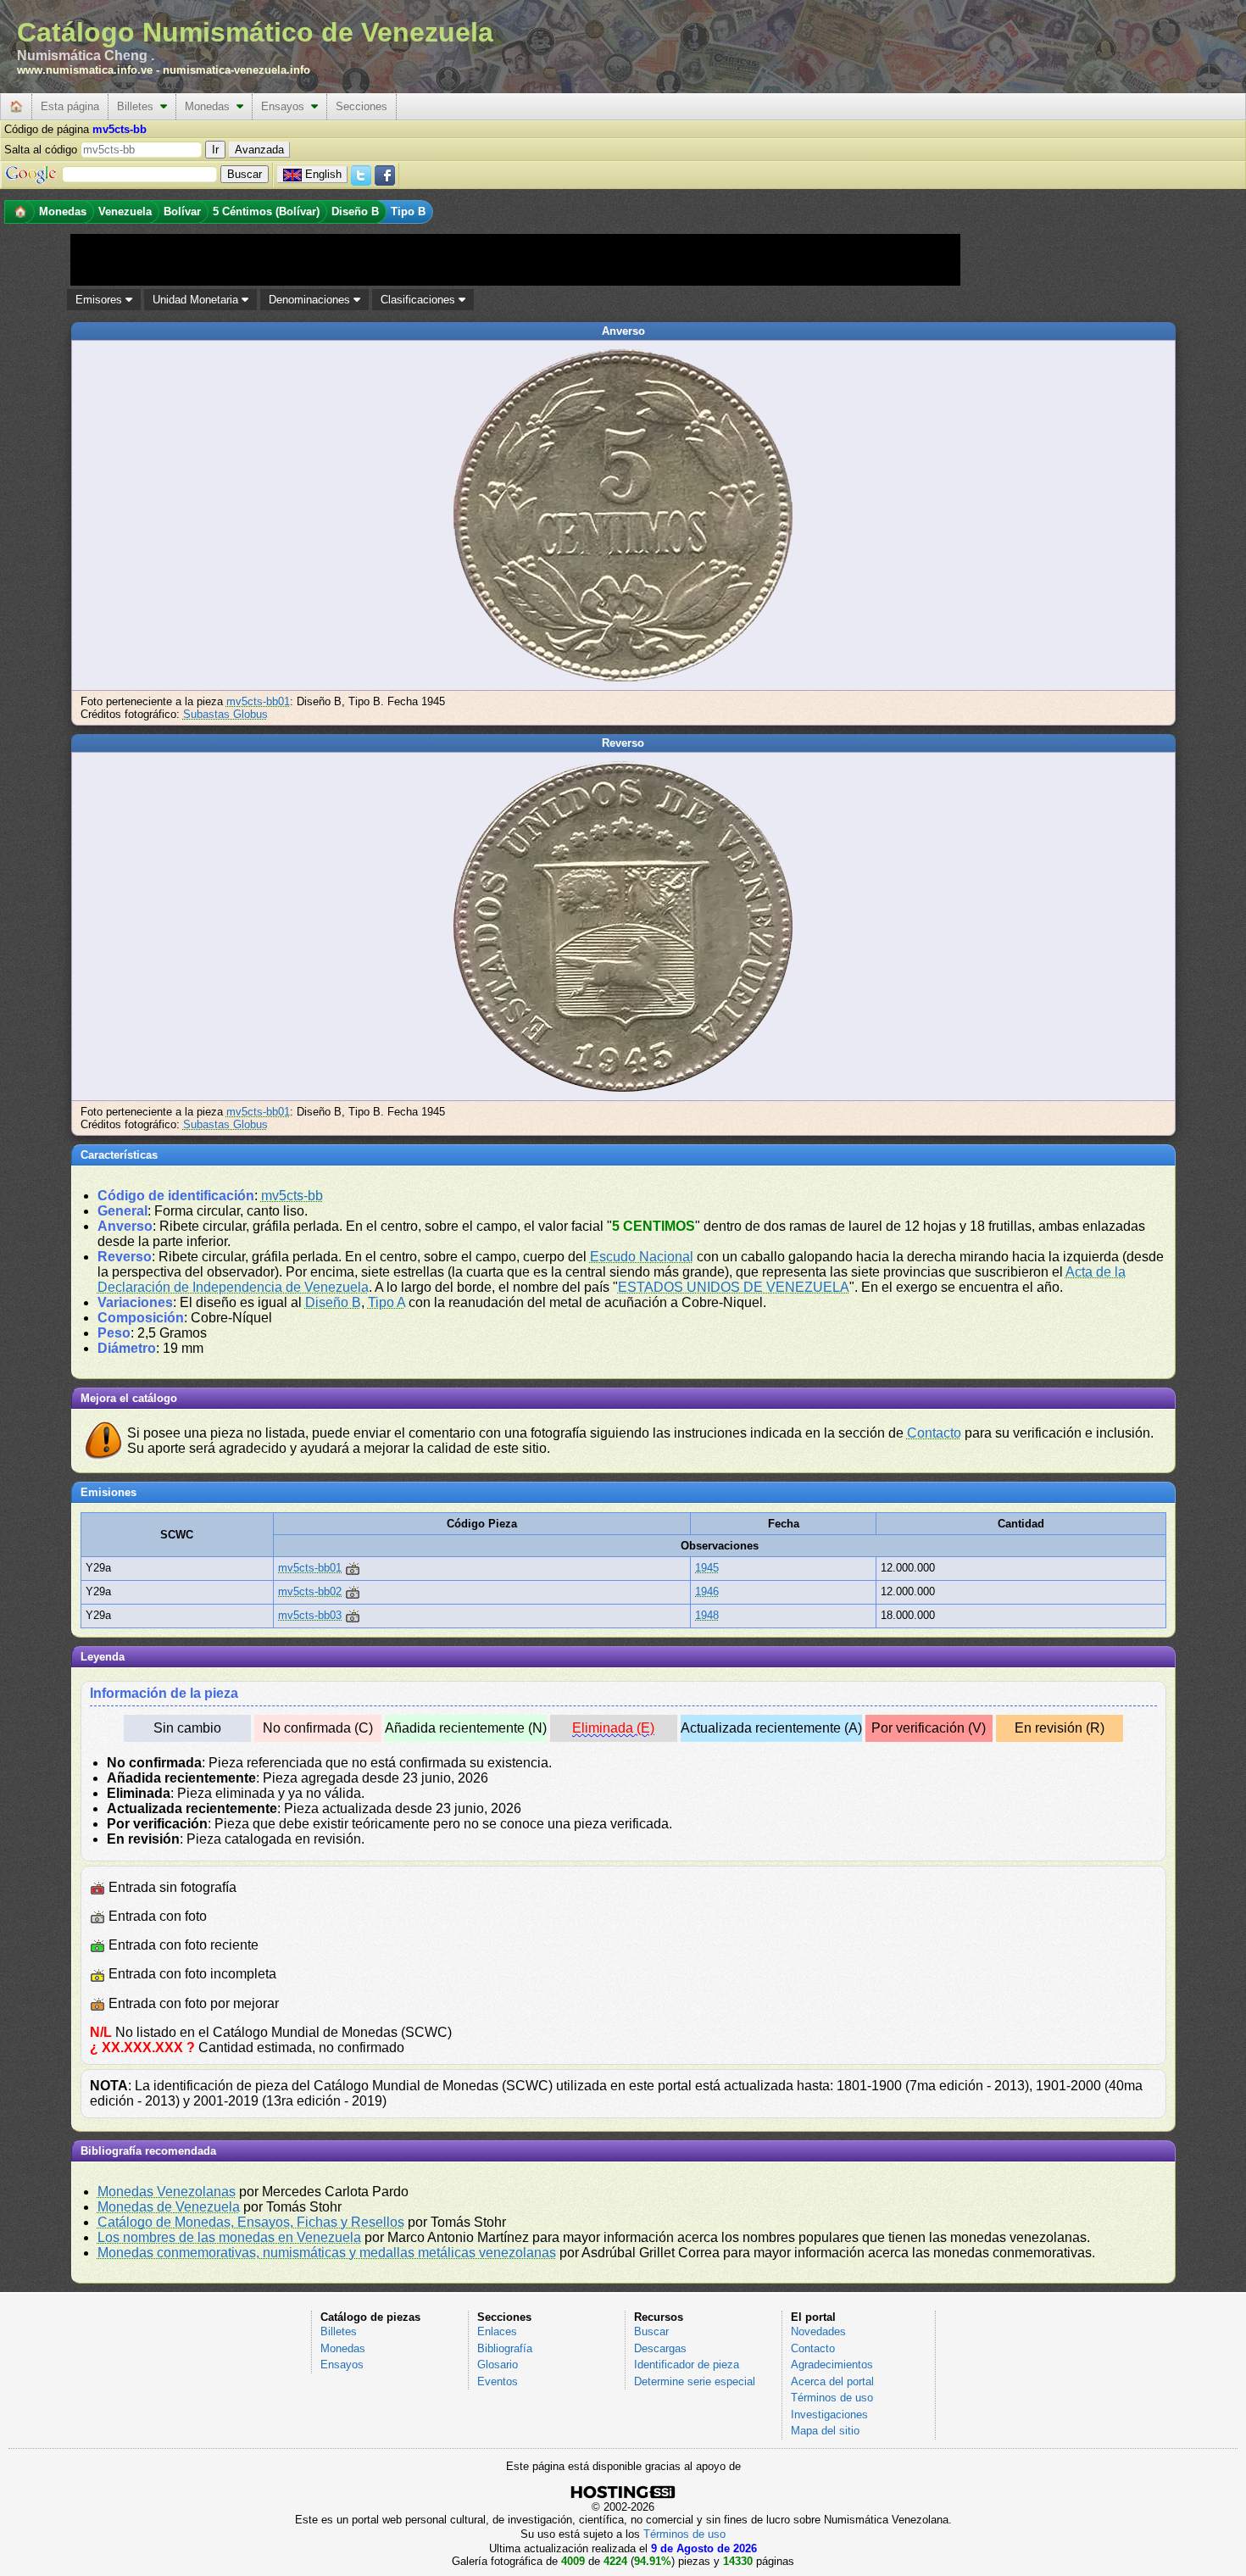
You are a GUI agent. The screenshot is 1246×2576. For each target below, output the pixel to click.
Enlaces (497, 2331)
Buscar (651, 2331)
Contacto (934, 1433)
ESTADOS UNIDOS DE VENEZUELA (734, 1287)
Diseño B (333, 1302)
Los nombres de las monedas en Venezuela (229, 2237)
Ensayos (286, 106)
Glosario (498, 2365)
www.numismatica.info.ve (85, 70)
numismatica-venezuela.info (236, 70)
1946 (707, 1591)
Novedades (818, 2331)
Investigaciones (829, 2415)
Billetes (139, 106)
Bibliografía (505, 2348)
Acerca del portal (832, 2381)
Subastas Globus (225, 714)
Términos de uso (832, 2398)
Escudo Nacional (642, 1257)
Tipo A (387, 1302)
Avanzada (259, 150)
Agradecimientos (832, 2365)
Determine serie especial (695, 2381)
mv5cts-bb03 (310, 1615)
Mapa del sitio (825, 2431)
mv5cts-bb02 (310, 1591)
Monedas (211, 106)
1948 (707, 1615)
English (323, 174)
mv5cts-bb (292, 1196)
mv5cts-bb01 (258, 701)
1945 (707, 1568)
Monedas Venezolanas (167, 2192)
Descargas (660, 2348)
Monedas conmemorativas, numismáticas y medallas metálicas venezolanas (327, 2253)
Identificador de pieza (687, 2365)
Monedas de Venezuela (169, 2207)
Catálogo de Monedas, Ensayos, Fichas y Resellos (251, 2222)
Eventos (498, 2381)
